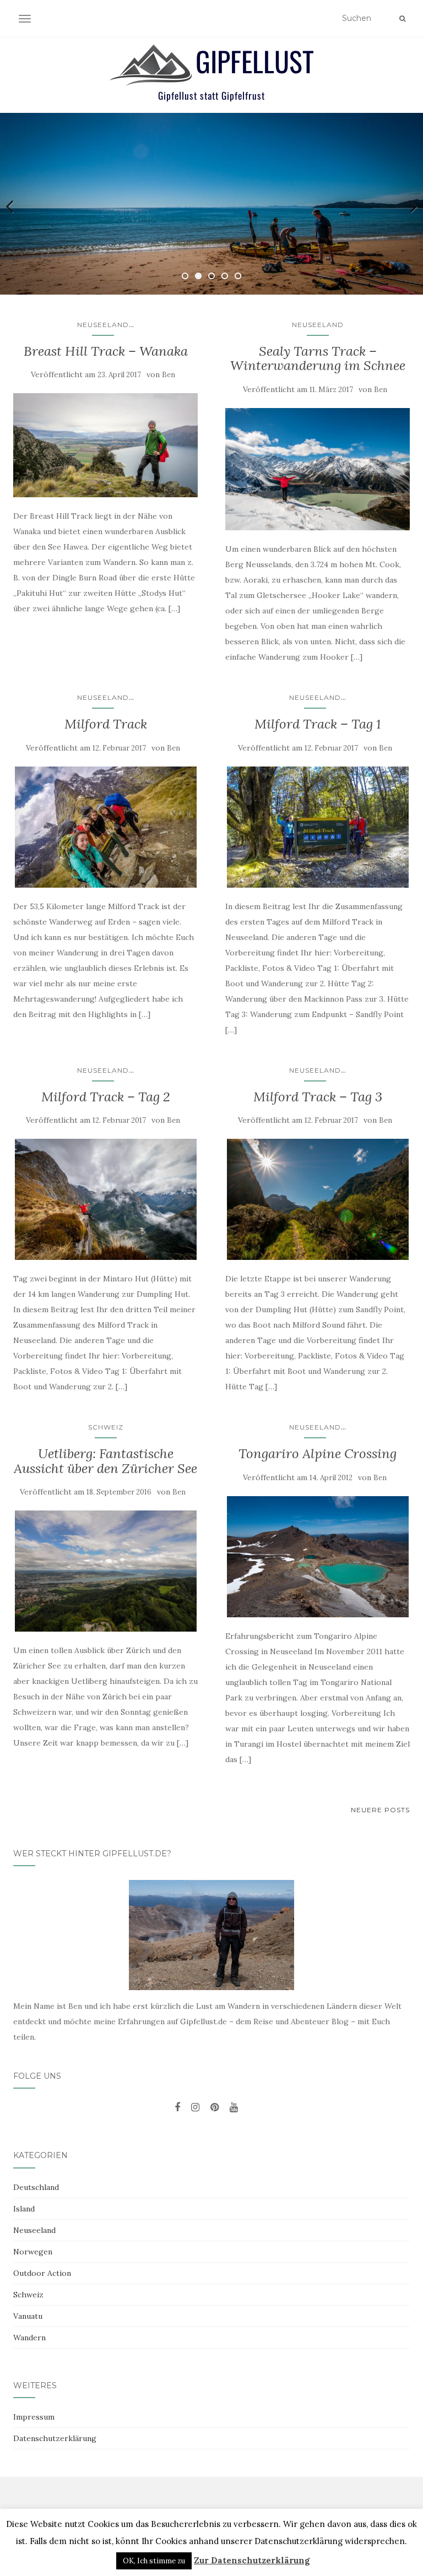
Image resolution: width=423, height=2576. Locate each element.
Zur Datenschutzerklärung (252, 2560)
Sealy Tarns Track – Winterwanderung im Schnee (318, 358)
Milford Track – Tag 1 (318, 724)
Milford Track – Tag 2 (106, 1097)
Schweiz (106, 1427)
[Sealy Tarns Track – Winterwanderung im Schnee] (318, 469)
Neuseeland (103, 325)
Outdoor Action (42, 2273)
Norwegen (33, 2252)
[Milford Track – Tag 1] (318, 827)
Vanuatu (28, 2316)
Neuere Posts (380, 1810)
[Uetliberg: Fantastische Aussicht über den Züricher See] (105, 1571)
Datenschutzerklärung (55, 2438)
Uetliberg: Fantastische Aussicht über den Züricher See (105, 1461)
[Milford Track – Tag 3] (318, 1199)
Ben (169, 375)
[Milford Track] (105, 827)
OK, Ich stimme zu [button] (154, 2561)
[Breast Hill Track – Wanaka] (105, 445)
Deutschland (36, 2187)
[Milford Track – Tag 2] (105, 1199)
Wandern (29, 2338)
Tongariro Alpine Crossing (318, 1453)
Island (24, 2209)
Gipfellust (255, 61)
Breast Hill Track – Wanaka (106, 351)
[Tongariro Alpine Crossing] (318, 1557)
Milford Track (106, 724)
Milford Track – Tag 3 (318, 1097)
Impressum (34, 2417)
